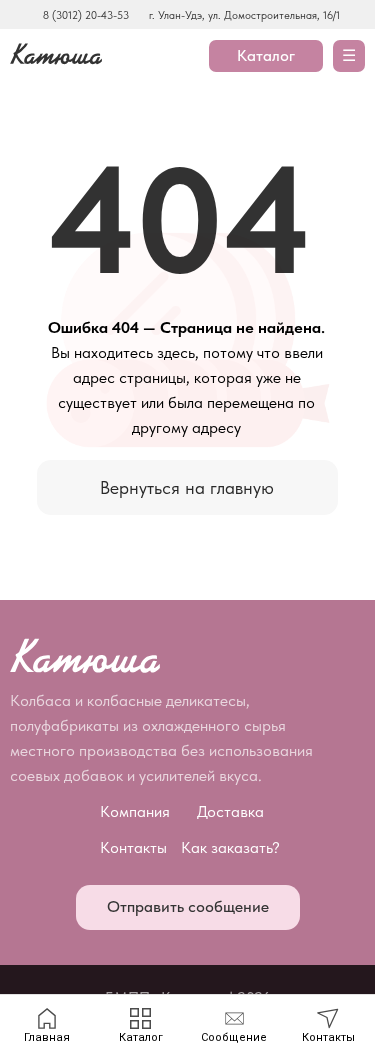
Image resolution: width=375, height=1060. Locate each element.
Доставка (230, 811)
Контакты (133, 847)
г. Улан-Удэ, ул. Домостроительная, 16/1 (244, 15)
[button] (188, 907)
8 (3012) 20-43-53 (86, 15)
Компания (135, 811)
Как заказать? (230, 847)
